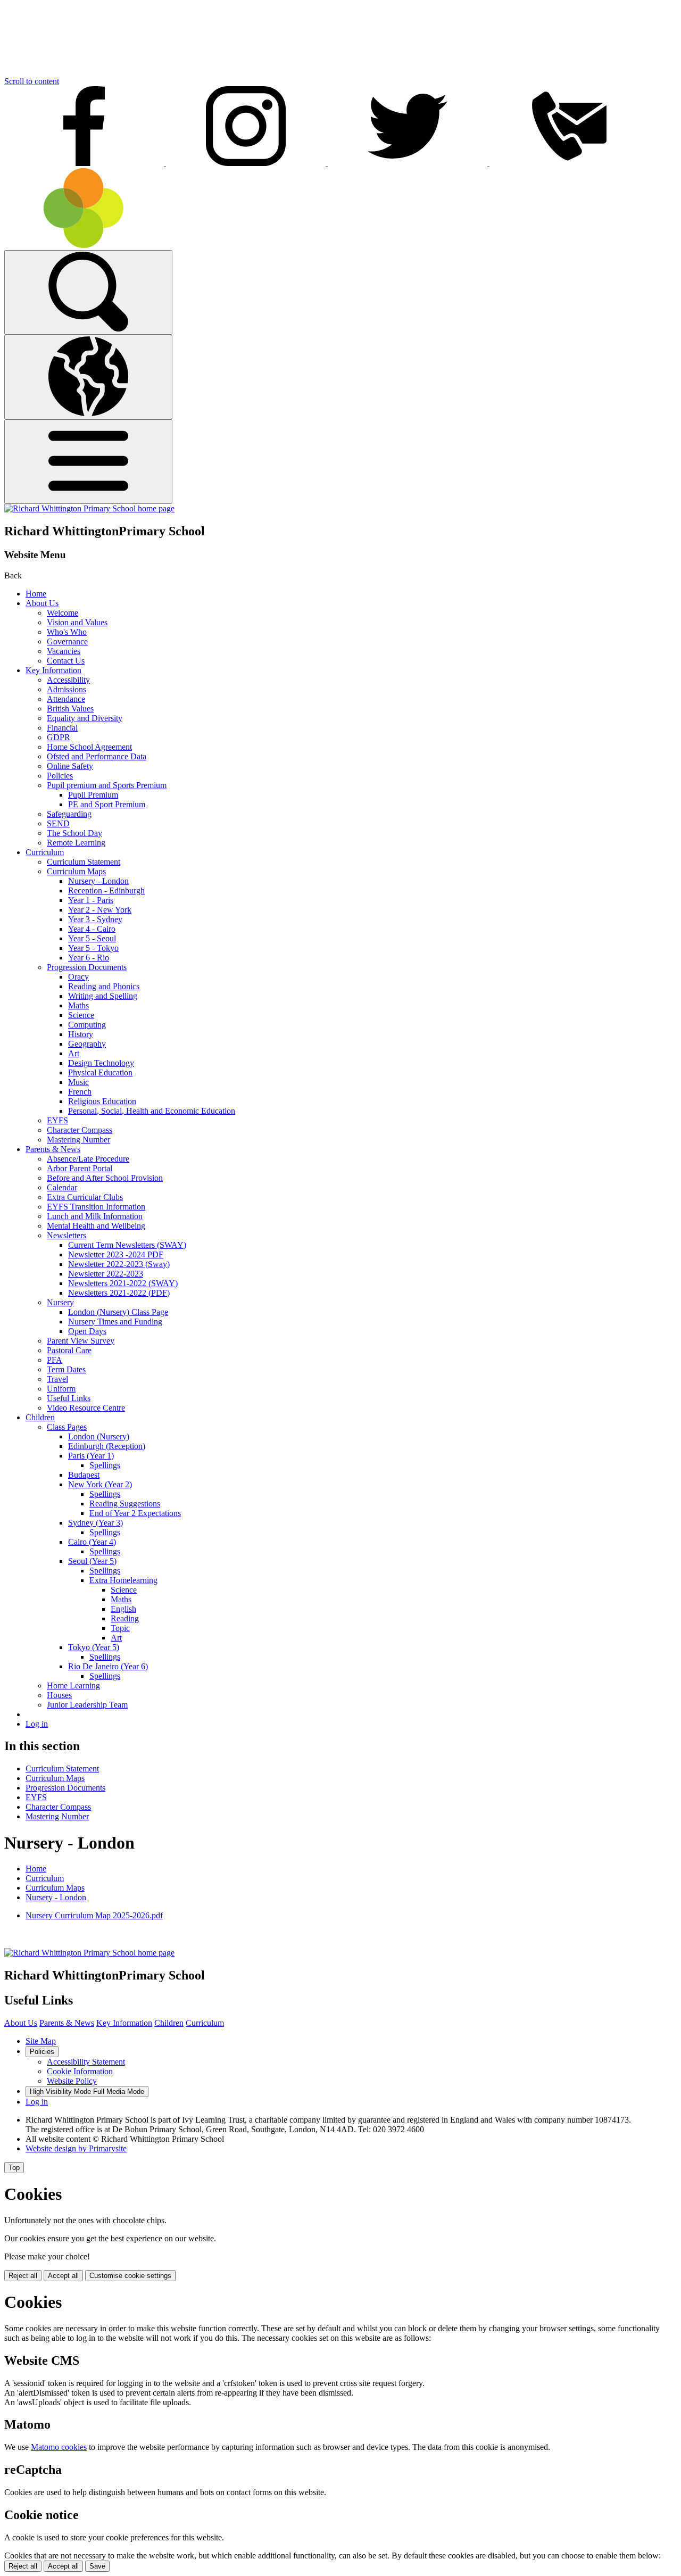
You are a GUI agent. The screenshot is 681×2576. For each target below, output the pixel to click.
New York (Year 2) (100, 1484)
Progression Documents (87, 967)
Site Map (41, 2041)
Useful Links (69, 1398)
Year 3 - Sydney (95, 919)
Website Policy (72, 2081)
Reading (125, 1618)
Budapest (84, 1475)
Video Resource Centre (86, 1408)
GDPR (59, 737)
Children (40, 1417)
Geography (87, 1044)
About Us (42, 603)
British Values (70, 709)
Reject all (23, 2276)
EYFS (57, 1120)
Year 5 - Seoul (92, 938)
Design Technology (101, 1063)
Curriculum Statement (84, 862)
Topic (120, 1628)
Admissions (67, 689)
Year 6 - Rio (89, 958)
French (80, 1092)
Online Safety (70, 766)
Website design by (76, 2148)
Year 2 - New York (100, 910)
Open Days (87, 1331)
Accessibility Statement (86, 2062)
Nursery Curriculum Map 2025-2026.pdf (94, 1915)
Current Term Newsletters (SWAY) (127, 1245)
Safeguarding (69, 814)
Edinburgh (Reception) (107, 1446)
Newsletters (67, 1235)
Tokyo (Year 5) (94, 1647)
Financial (62, 728)
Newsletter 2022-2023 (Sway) (119, 1264)
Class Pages (67, 1427)
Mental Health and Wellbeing (96, 1226)
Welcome (63, 613)
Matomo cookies (59, 2447)
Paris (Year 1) (91, 1456)
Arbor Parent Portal (80, 1168)
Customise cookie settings (130, 2276)
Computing (87, 1025)
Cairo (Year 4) (92, 1542)
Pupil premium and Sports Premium (107, 785)
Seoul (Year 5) (92, 1561)
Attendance (66, 699)
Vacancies (64, 651)
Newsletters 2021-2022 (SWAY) (123, 1283)
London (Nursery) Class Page (118, 1312)
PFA (55, 1360)
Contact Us (66, 661)
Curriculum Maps (76, 871)
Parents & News (53, 1149)
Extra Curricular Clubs (85, 1197)
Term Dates (66, 1369)
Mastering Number (78, 1140)
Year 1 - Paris (91, 900)
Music (78, 1082)
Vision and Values (77, 622)
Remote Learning (76, 843)
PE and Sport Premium (107, 804)
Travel (57, 1379)
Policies (60, 776)
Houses (59, 1695)
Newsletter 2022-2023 (106, 1274)
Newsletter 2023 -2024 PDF (116, 1254)
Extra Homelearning (123, 1580)
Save (97, 2566)
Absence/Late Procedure (88, 1159)
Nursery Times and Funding (115, 1322)
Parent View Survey (81, 1341)
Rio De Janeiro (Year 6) (108, 1666)
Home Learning (73, 1685)
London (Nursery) (99, 1436)
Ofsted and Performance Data (97, 756)
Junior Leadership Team (87, 1705)
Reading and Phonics (104, 986)
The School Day (74, 833)
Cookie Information (80, 2071)
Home (36, 594)
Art (74, 1053)
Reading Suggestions (125, 1504)
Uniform (61, 1389)
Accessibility (68, 680)
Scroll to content (32, 81)
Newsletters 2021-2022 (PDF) (119, 1293)
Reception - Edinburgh (106, 891)
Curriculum (45, 852)
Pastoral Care (69, 1350)
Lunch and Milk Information (95, 1216)
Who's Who (67, 632)
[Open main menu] (88, 462)
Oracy (78, 977)
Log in (37, 1724)
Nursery (60, 1302)
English (123, 1609)
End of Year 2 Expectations (135, 1513)
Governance (67, 641)
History (81, 1034)
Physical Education (100, 1072)
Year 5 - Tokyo (93, 948)
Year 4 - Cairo (92, 929)
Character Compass (80, 1130)
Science (81, 1015)
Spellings (105, 1465)
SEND (58, 823)
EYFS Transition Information (96, 1207)
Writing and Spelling (103, 996)
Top (14, 2168)
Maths (78, 1005)
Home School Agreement (89, 747)
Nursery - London (98, 881)
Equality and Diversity (85, 718)
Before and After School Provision (105, 1178)
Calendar (62, 1187)
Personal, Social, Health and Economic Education (152, 1111)
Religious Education (102, 1101)
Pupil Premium (93, 795)
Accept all (63, 2276)
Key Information (53, 670)
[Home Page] (89, 508)
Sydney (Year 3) (95, 1523)
